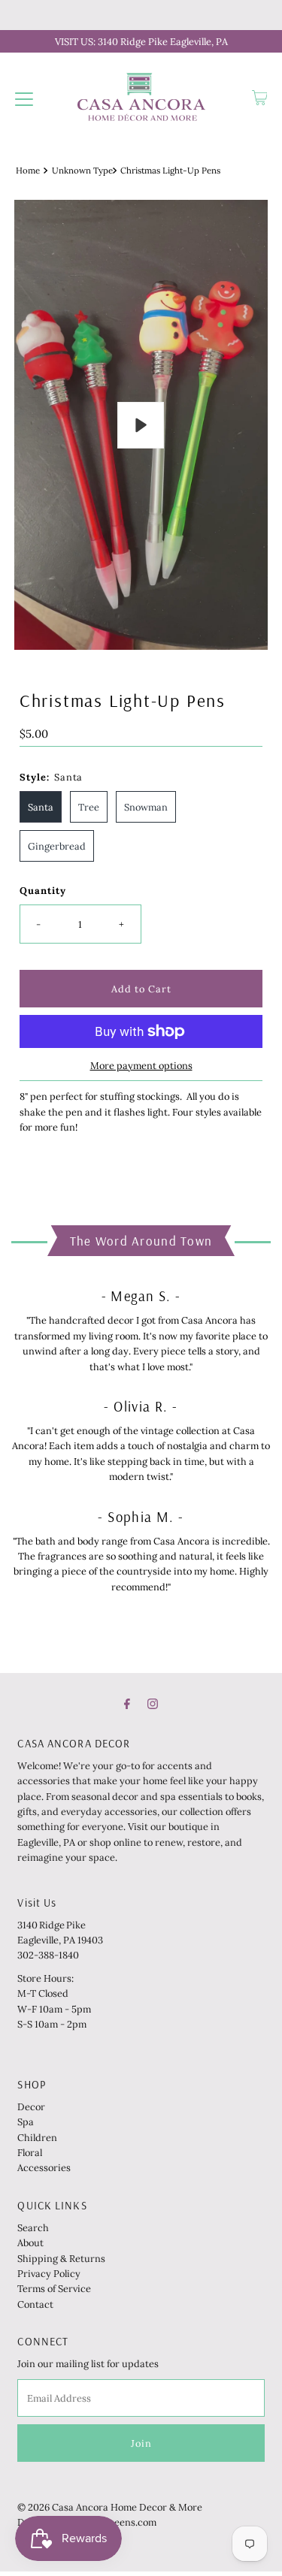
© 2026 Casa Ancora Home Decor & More (110, 2507)
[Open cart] (260, 98)
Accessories (44, 2167)
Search (33, 2227)
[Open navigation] (24, 98)
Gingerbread (57, 846)
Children (37, 2137)
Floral (30, 2152)
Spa (26, 2122)
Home (28, 170)
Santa (41, 807)
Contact (35, 2304)
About (30, 2242)
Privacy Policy (49, 2273)
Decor (31, 2106)
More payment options (141, 1065)
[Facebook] (127, 1703)
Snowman (146, 807)
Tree (89, 807)
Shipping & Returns (61, 2258)
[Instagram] (153, 1703)
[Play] (141, 425)
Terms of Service (54, 2288)
